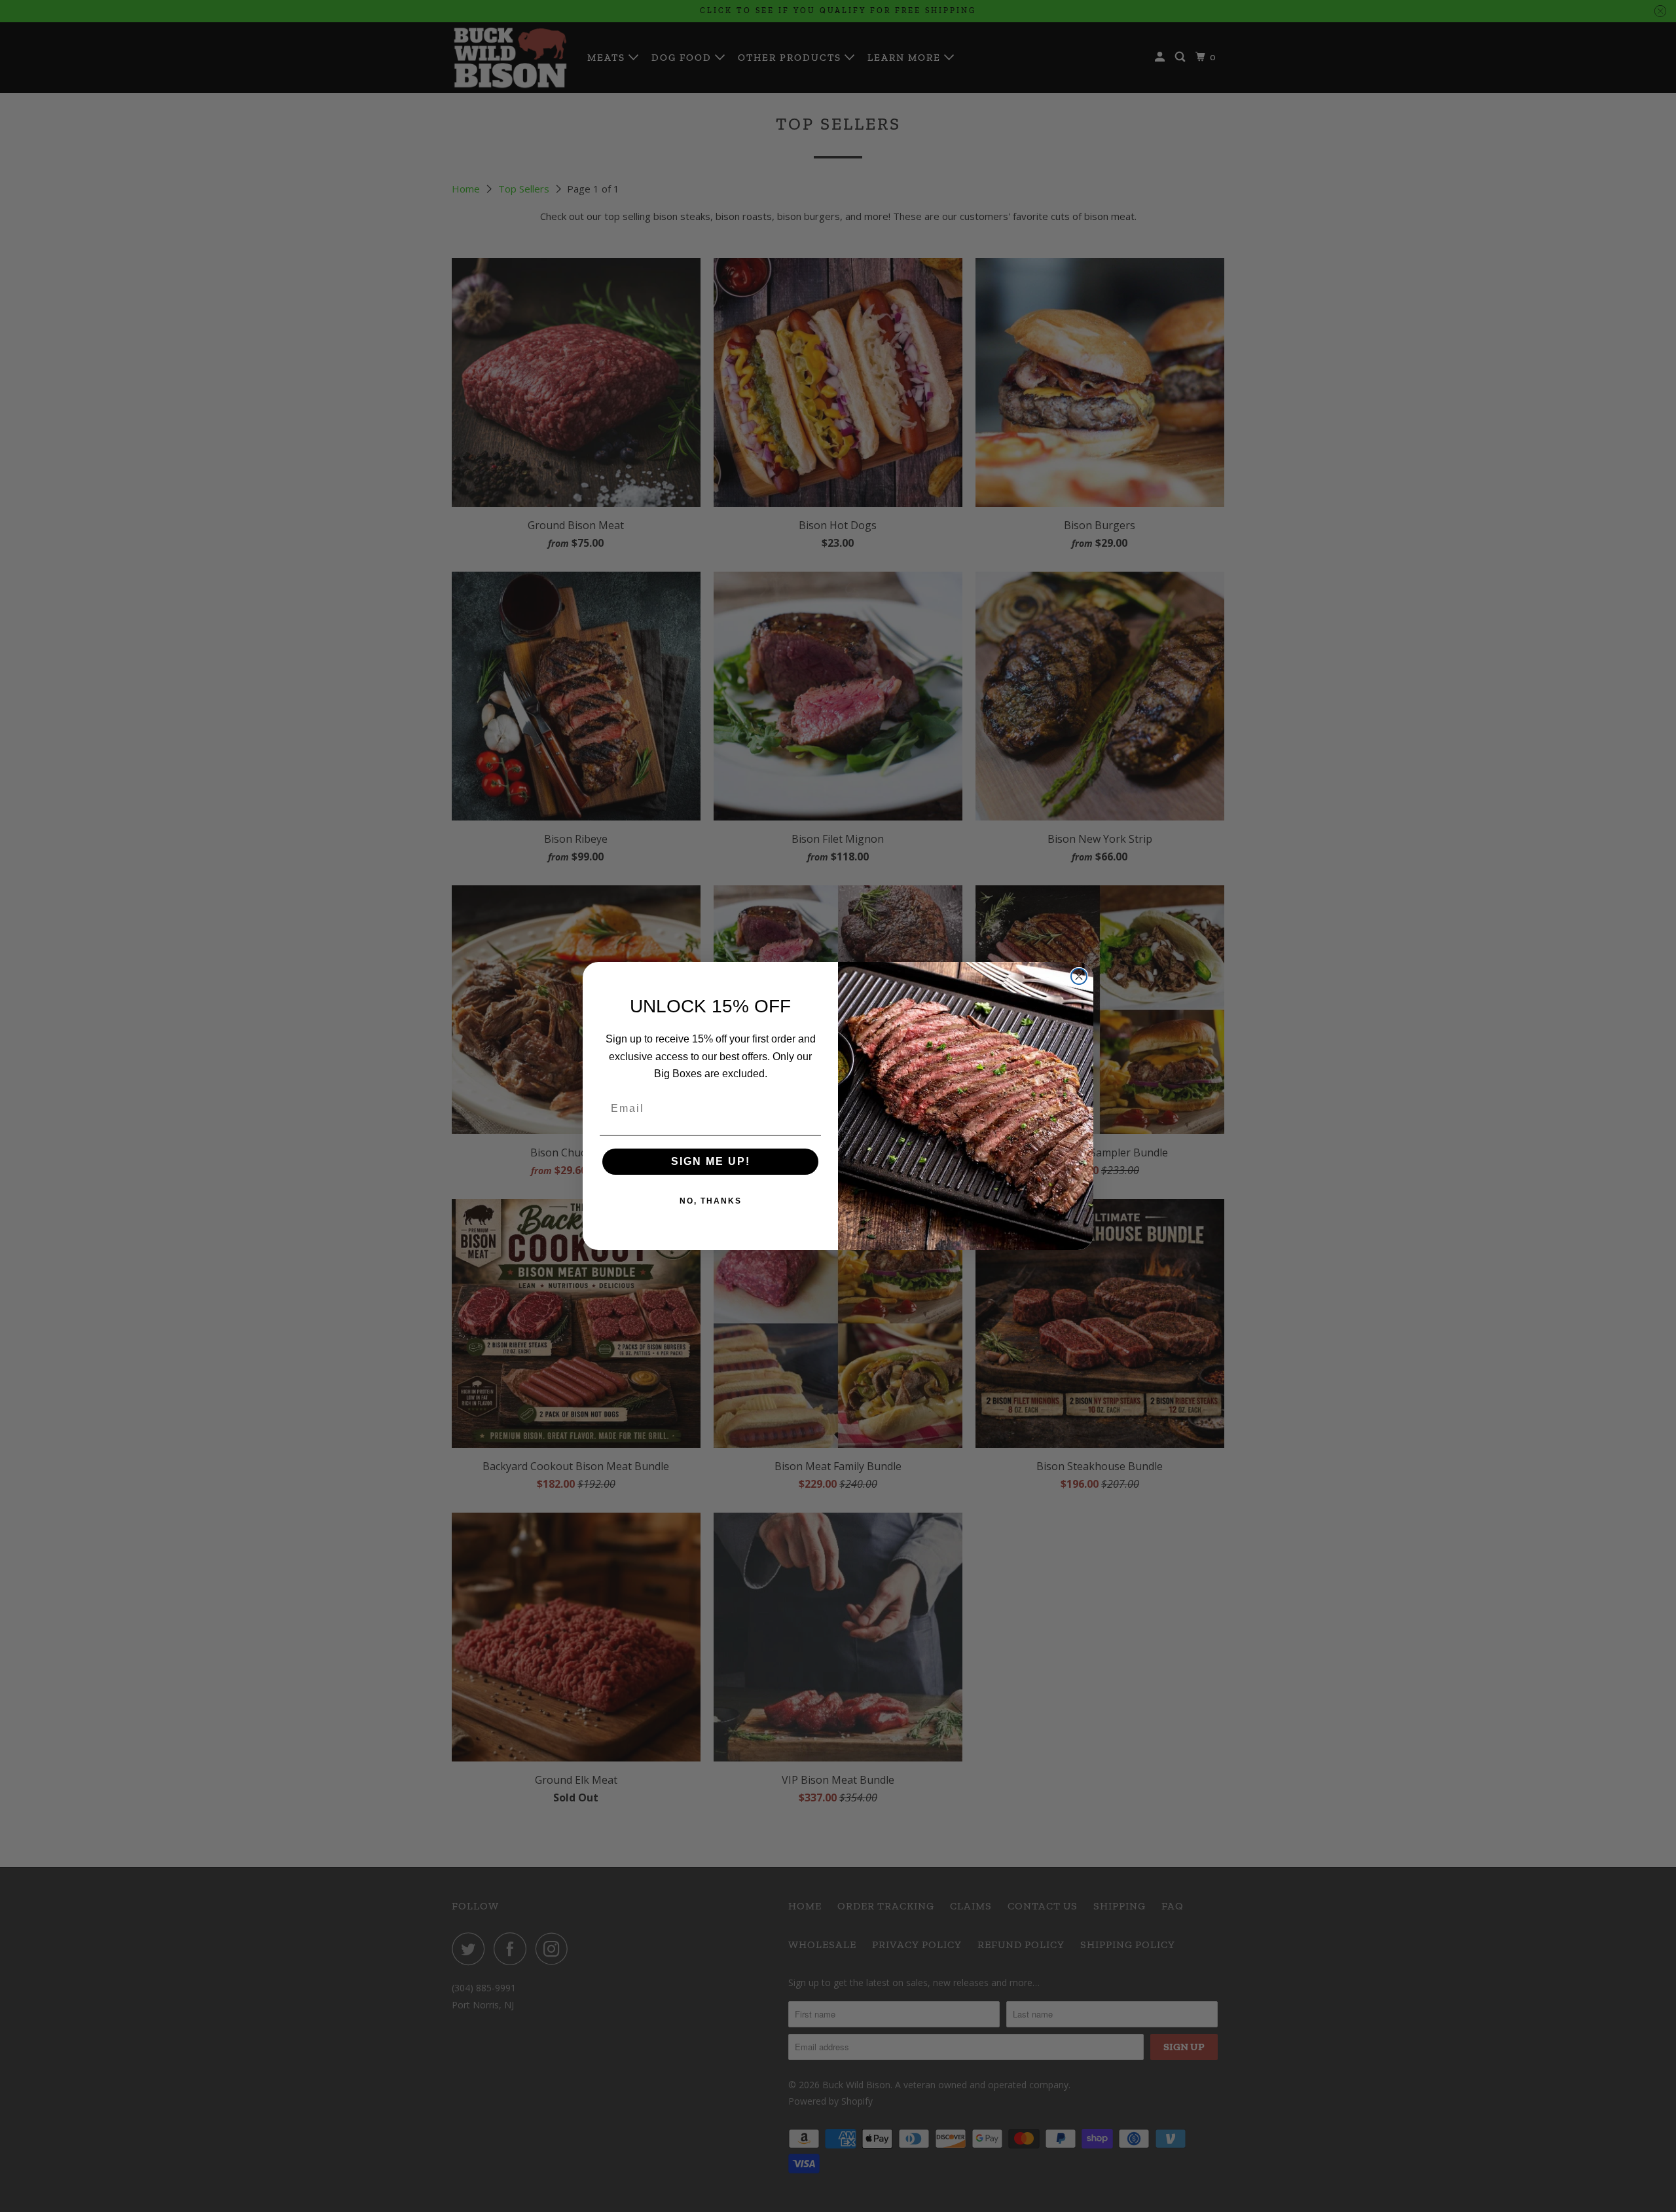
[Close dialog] (1079, 976)
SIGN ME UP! (711, 1161)
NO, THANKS (711, 1201)
